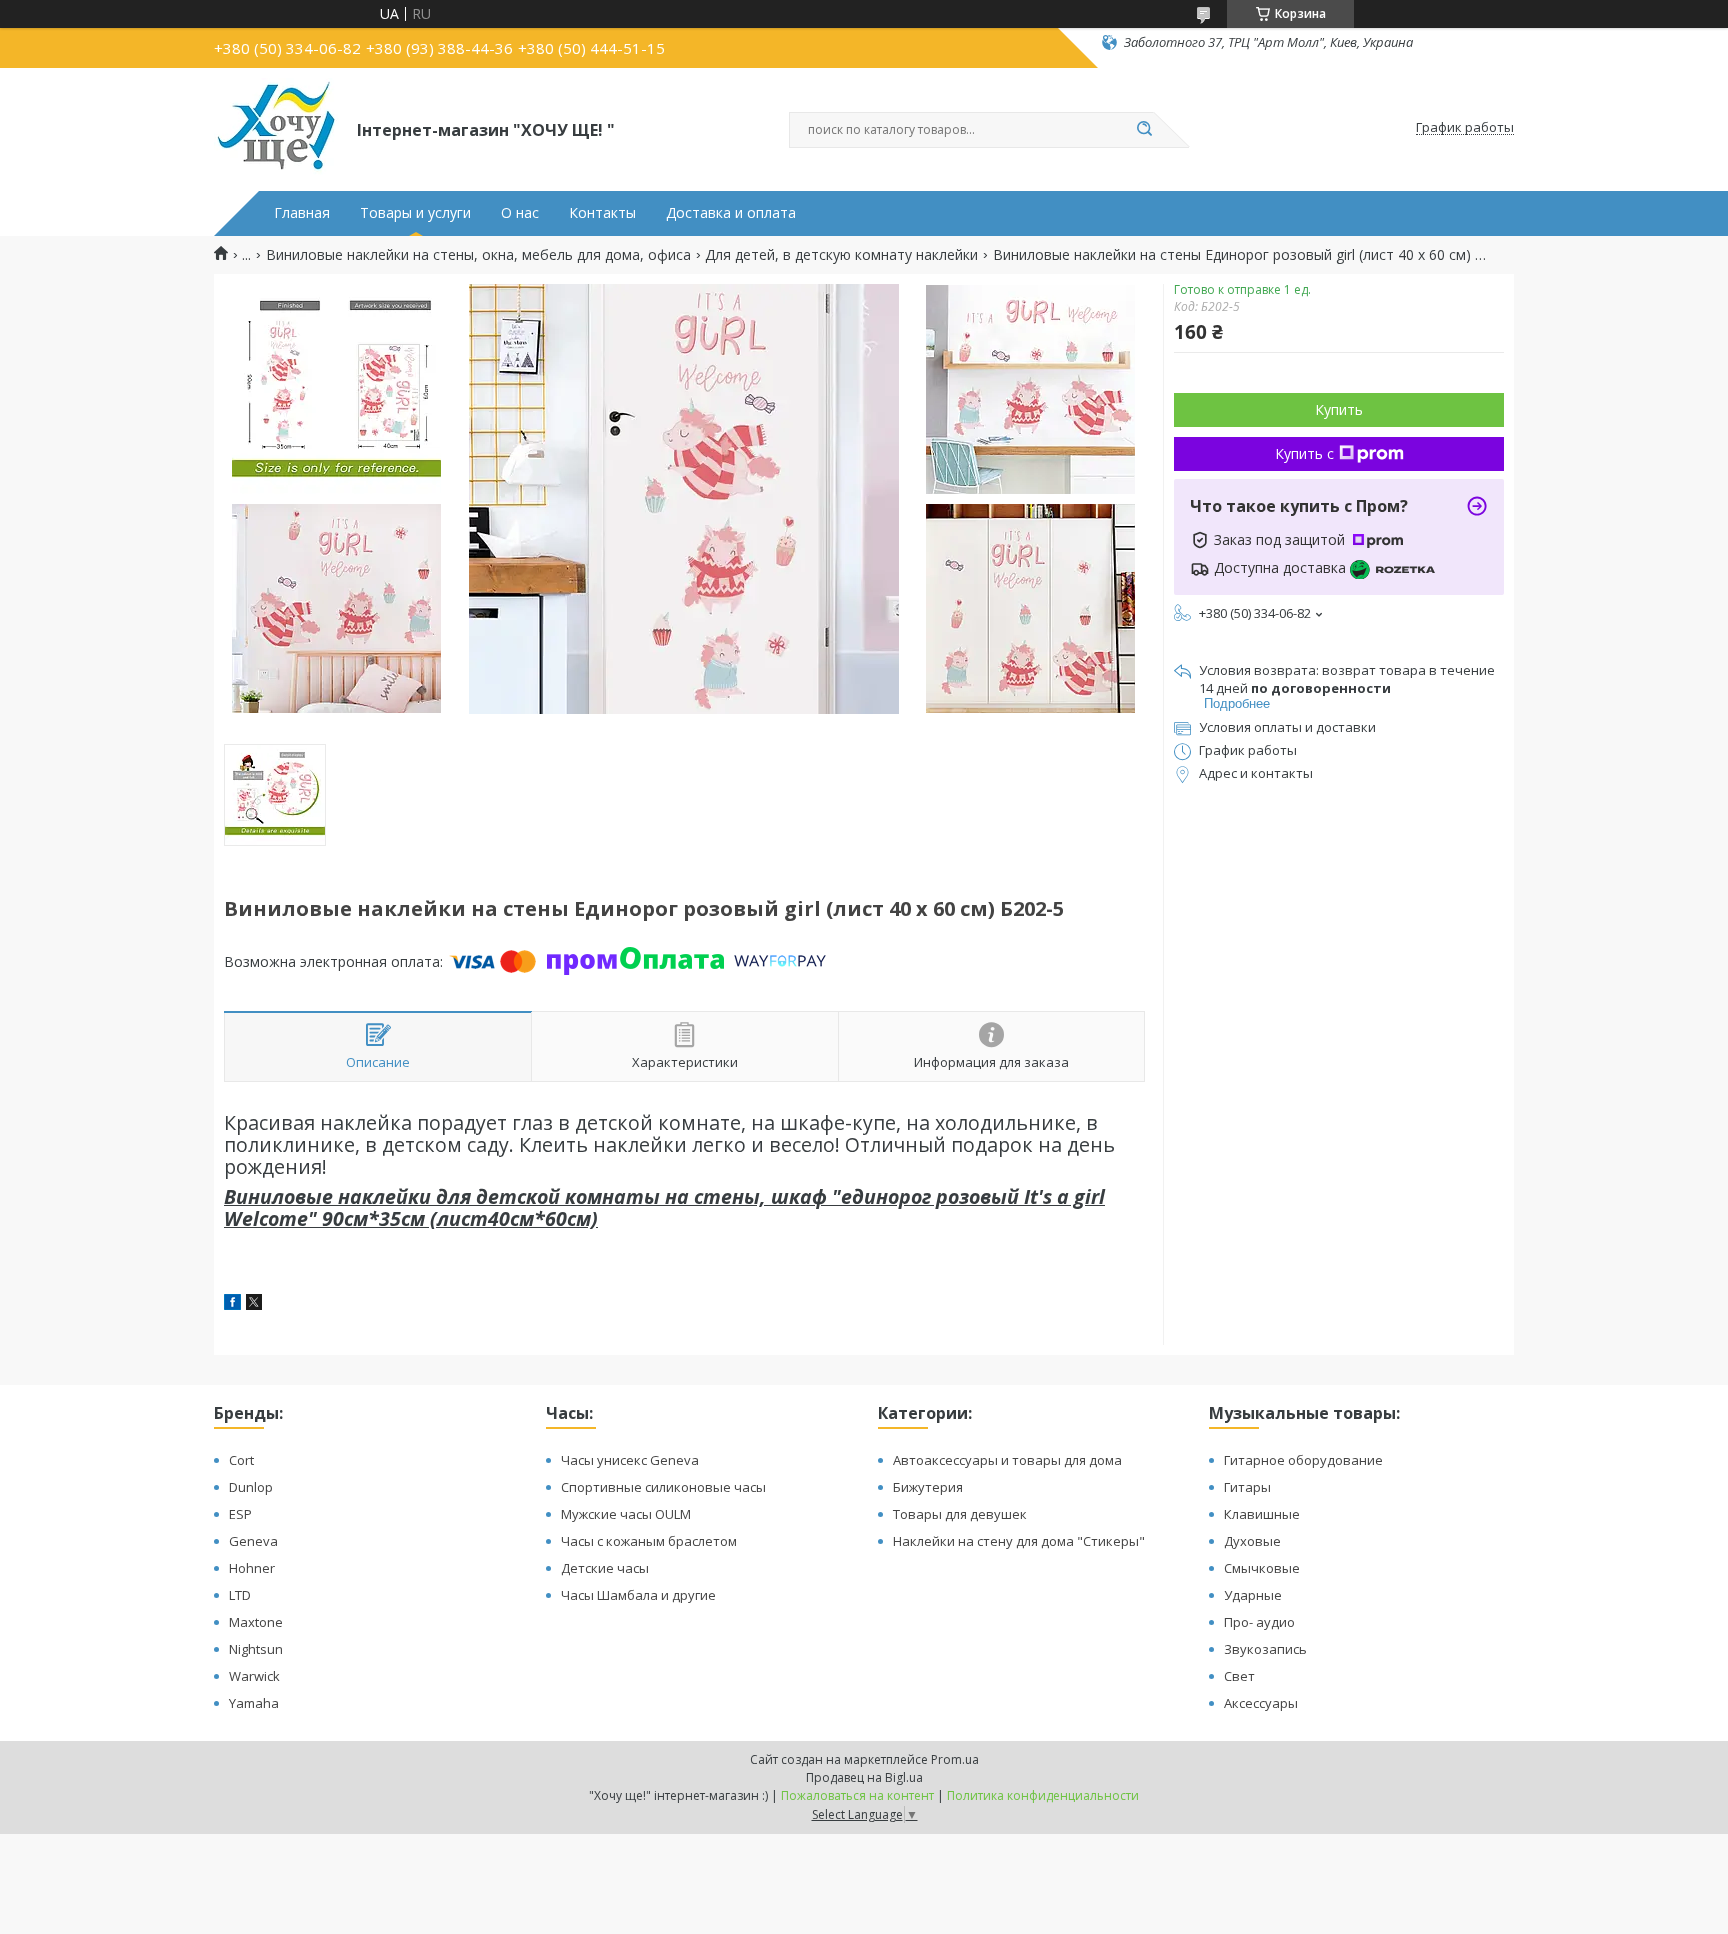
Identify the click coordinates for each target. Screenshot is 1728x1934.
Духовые (1252, 1541)
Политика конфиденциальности (1043, 1795)
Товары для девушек (960, 1514)
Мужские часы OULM (626, 1514)
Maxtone (256, 1622)
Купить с (1304, 453)
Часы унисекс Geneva (630, 1460)
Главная (302, 213)
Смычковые (1262, 1568)
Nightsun (256, 1649)
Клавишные (1262, 1514)
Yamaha (254, 1703)
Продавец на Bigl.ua (864, 1777)
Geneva (253, 1541)
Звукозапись (1265, 1649)
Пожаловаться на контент (857, 1795)
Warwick (254, 1676)
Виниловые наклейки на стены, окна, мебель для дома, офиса (478, 255)
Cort (241, 1460)
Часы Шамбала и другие (638, 1595)
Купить (1339, 409)
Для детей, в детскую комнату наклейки (841, 255)
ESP (240, 1514)
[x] (254, 1304)
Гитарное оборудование (1303, 1460)
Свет (1239, 1676)
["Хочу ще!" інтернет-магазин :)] (276, 128)
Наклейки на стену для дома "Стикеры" (1019, 1541)
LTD (240, 1595)
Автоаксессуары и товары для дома (1007, 1460)
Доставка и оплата (731, 213)
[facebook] (232, 1304)
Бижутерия (928, 1487)
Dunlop (251, 1487)
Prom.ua (955, 1759)
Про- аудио (1259, 1622)
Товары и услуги (415, 213)
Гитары (1247, 1487)
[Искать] (1144, 130)
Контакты (602, 213)
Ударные (1253, 1595)
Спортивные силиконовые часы (663, 1487)
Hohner (252, 1568)
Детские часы (605, 1568)
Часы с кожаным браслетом (649, 1541)
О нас (520, 213)
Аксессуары (1261, 1703)
